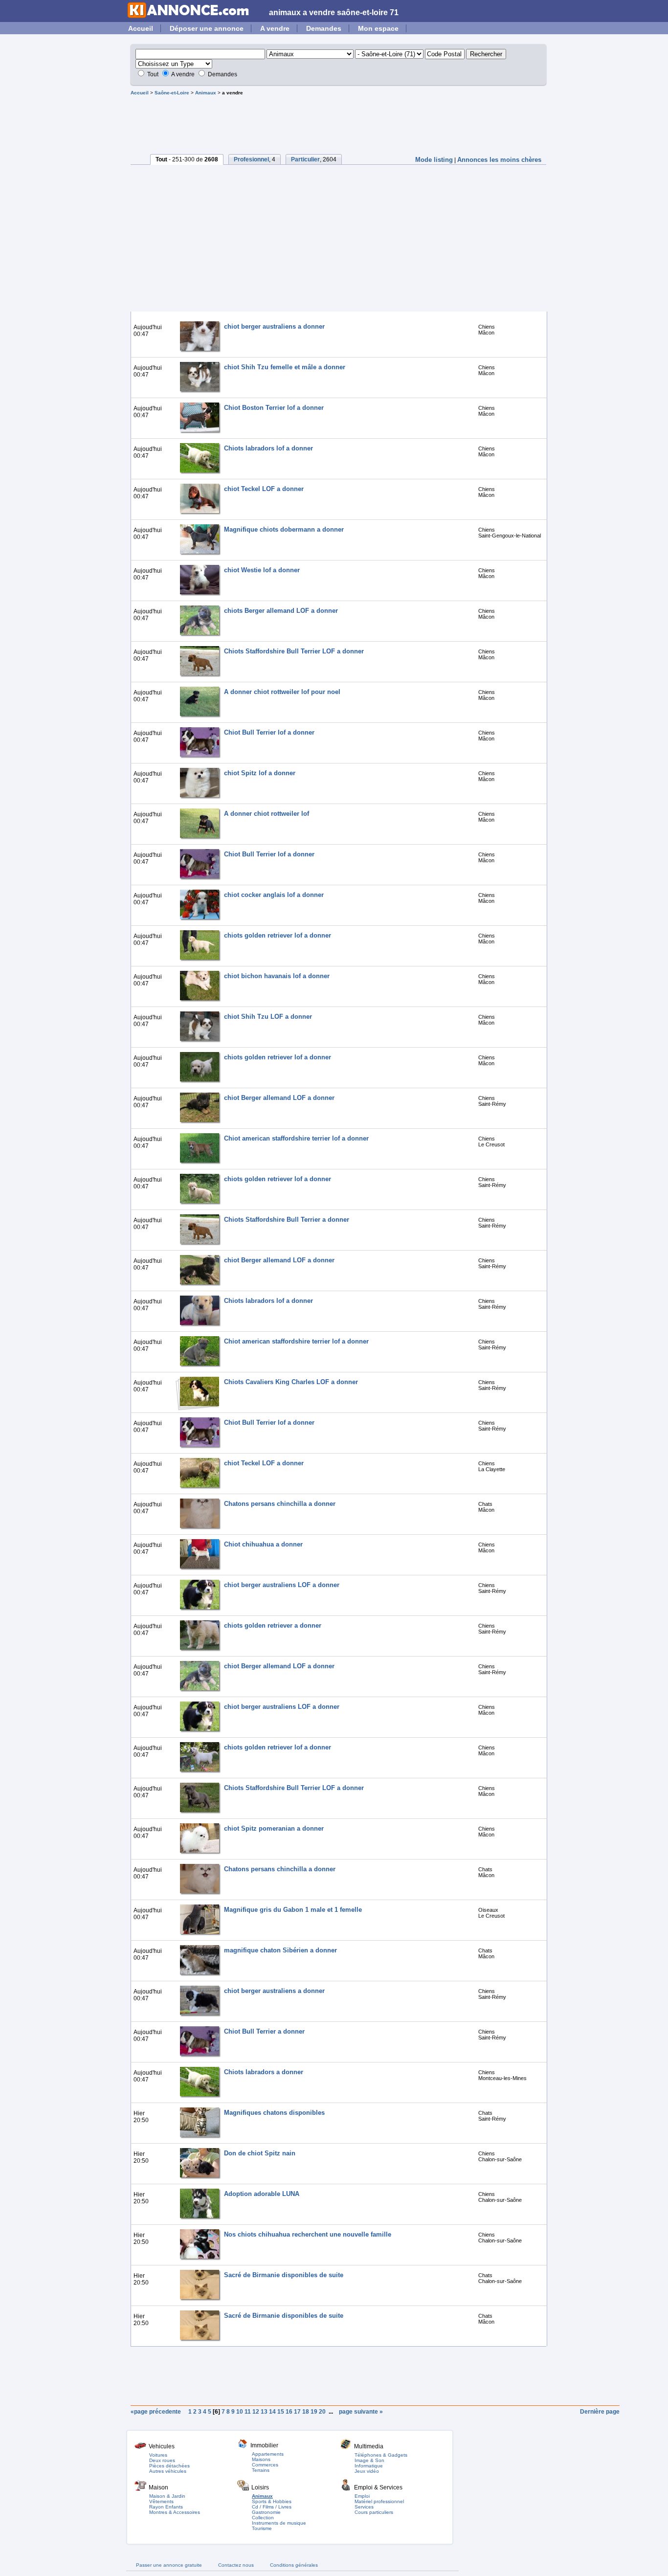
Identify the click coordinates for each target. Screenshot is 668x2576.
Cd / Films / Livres (272, 2507)
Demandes (324, 28)
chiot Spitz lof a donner (260, 773)
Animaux (206, 93)
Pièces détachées (169, 2466)
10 (240, 2412)
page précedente (158, 2412)
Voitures (158, 2455)
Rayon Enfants (166, 2507)
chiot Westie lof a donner (262, 570)
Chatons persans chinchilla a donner (280, 1504)
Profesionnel (251, 159)
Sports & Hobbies (272, 2501)
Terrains (261, 2470)
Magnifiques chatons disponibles (274, 2113)
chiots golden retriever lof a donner (278, 935)
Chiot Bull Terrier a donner (264, 2031)
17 (297, 2412)
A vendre (275, 28)
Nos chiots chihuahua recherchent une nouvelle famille (308, 2234)
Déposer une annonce (207, 28)
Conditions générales (294, 2565)
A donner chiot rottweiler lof (267, 814)
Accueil (141, 28)
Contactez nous (236, 2565)
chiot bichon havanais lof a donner (277, 976)
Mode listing (434, 160)
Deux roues (162, 2460)
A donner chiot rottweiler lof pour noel (282, 692)
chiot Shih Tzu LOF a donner (268, 1017)
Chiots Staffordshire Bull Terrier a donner (287, 1220)
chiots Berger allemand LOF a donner (281, 611)
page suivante (359, 2412)
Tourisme (262, 2528)
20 (322, 2412)
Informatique (369, 2466)
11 (248, 2412)
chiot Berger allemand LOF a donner (279, 1098)
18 (306, 2412)
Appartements (268, 2454)
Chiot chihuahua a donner (263, 1544)
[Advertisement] (341, 122)
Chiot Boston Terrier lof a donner (274, 408)
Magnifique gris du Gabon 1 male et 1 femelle (293, 1910)
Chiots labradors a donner (264, 2072)
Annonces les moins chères (499, 160)
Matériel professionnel (379, 2501)
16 (289, 2412)
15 (281, 2412)
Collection (263, 2518)
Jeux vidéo (367, 2471)
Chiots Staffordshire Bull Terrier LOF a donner (294, 651)
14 (272, 2412)
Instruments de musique (279, 2523)
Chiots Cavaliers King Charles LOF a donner (291, 1382)
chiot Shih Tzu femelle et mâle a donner (285, 367)
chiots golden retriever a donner (273, 1625)
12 (256, 2412)
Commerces (265, 2465)
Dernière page (600, 2412)
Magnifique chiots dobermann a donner (284, 529)
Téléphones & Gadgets (381, 2455)
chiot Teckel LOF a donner (264, 489)
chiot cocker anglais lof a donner (274, 895)
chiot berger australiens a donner (274, 326)
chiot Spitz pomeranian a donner (274, 1828)
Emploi (362, 2496)
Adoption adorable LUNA (262, 2194)
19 (314, 2412)
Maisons (261, 2459)
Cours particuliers (374, 2512)
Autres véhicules (168, 2471)
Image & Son (369, 2460)
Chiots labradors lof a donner (268, 448)
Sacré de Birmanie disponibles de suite (284, 2275)
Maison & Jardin (167, 2496)
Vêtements (161, 2501)
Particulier (305, 159)
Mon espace (378, 28)
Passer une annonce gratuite (169, 2565)
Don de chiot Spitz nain (260, 2153)
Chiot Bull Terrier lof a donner (269, 732)
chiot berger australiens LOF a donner (282, 1585)
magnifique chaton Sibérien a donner (280, 1950)
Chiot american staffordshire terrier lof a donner (296, 1138)
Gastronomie (266, 2512)
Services (364, 2507)
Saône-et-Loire (172, 93)
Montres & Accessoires (175, 2512)
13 (264, 2412)
